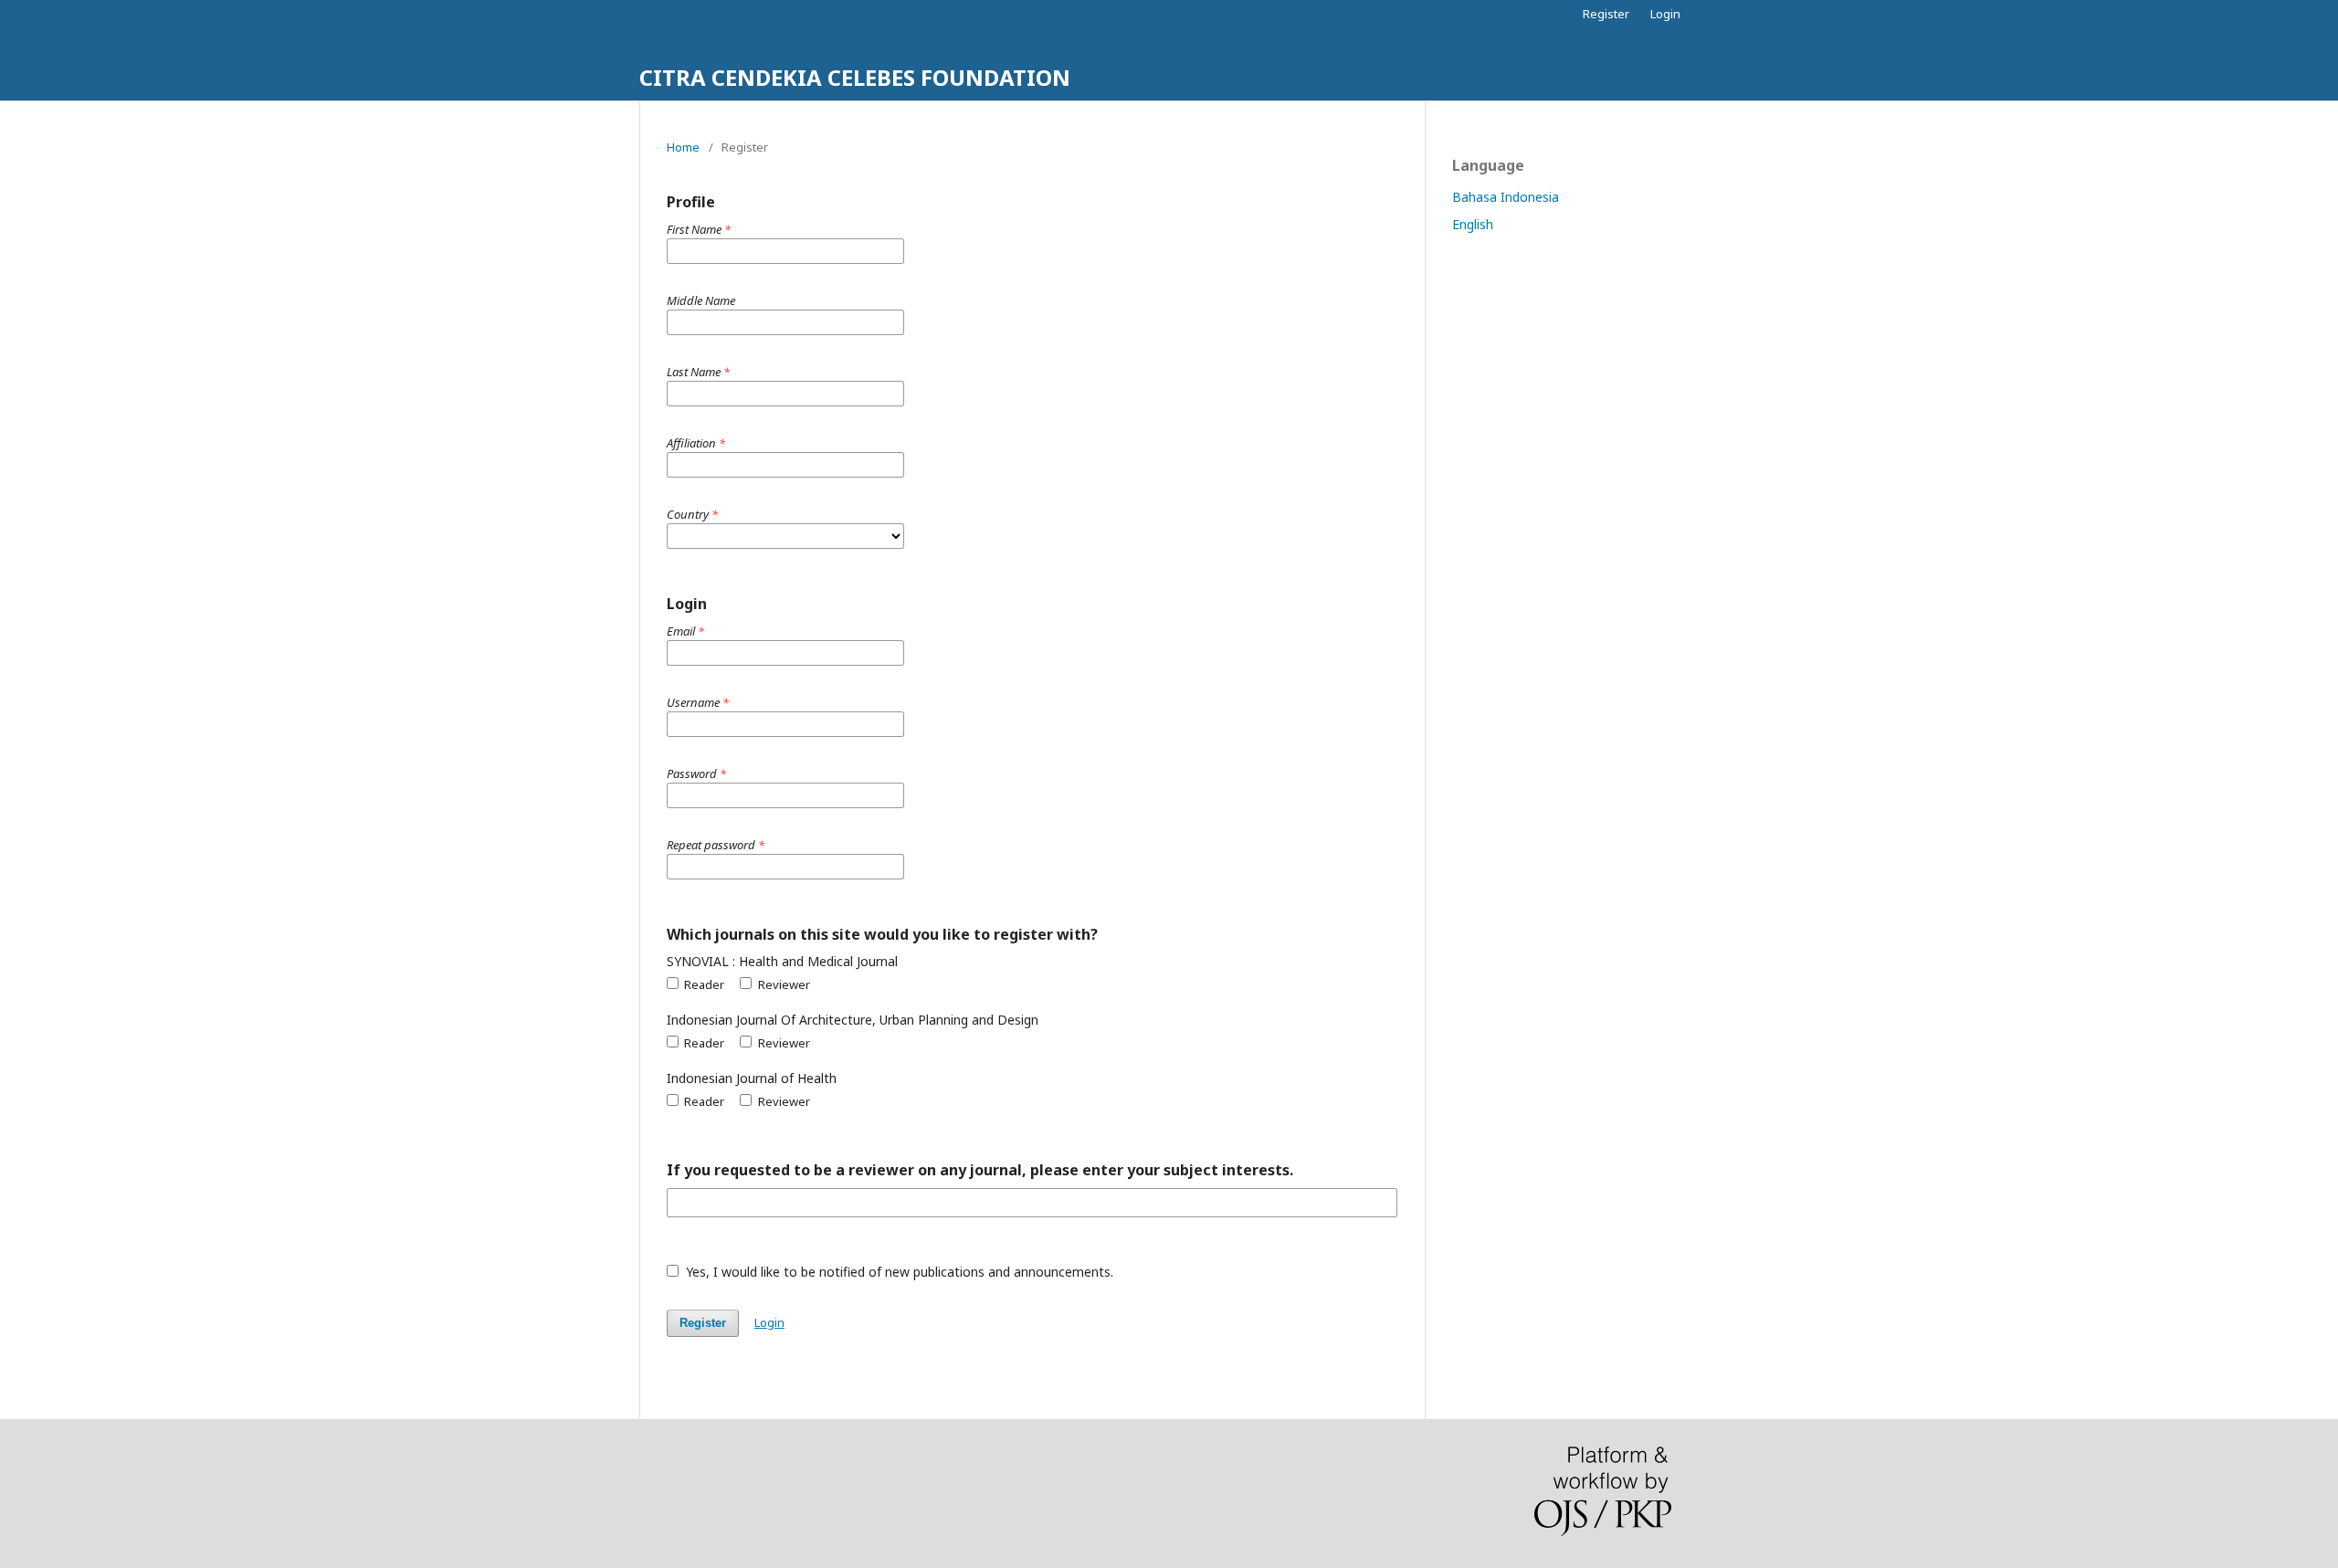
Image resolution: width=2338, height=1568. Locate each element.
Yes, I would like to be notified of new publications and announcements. (898, 1272)
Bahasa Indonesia (1506, 197)
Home (683, 147)
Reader (703, 984)
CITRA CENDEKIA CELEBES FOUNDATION (855, 77)
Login (1665, 14)
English (1473, 224)
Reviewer (782, 984)
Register (1606, 14)
